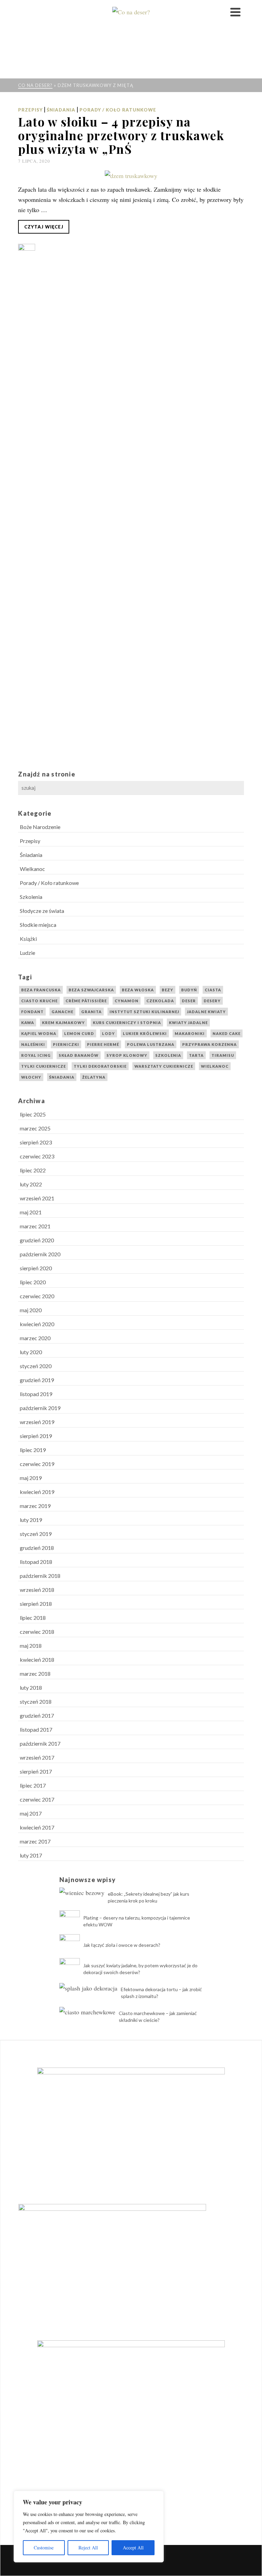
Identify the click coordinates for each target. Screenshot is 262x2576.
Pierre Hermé (103, 1044)
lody (108, 1033)
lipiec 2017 (33, 1785)
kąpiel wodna (39, 1033)
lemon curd (79, 1033)
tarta (196, 1055)
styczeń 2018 (36, 1701)
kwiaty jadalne (188, 1023)
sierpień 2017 (36, 1771)
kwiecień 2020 (37, 1324)
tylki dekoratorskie (100, 1066)
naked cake (227, 1033)
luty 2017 (31, 1855)
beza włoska (138, 990)
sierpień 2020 (36, 1268)
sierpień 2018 (36, 1604)
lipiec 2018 (33, 1618)
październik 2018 (40, 1576)
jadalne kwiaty (206, 1012)
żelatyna (94, 1077)
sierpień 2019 (36, 1436)
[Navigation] (235, 12)
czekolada (160, 1001)
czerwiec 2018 (37, 1632)
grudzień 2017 (37, 1715)
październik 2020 (40, 1254)
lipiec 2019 (33, 1450)
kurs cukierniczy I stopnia (127, 1023)
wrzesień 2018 (37, 1590)
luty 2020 (31, 1352)
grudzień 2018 (37, 1548)
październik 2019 (40, 1408)
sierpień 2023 (36, 1142)
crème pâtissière (86, 1001)
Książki (28, 939)
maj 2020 (31, 1310)
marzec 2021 (35, 1226)
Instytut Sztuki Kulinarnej (144, 1012)
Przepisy (30, 110)
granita (91, 1012)
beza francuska (41, 990)
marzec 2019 (35, 1506)
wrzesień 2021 (37, 1198)
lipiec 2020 (33, 1282)
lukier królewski (145, 1033)
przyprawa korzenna (209, 1044)
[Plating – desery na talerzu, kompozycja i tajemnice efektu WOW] (70, 1921)
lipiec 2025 (33, 1114)
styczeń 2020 (36, 1366)
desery (212, 1001)
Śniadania (61, 110)
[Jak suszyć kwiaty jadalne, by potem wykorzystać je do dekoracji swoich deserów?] (70, 1968)
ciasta (213, 990)
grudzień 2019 (37, 1380)
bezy (168, 990)
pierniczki (66, 1044)
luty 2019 (31, 1520)
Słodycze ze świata (42, 911)
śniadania (62, 1077)
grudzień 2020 (37, 1240)
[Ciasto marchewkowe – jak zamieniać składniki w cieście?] (87, 2011)
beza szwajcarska (91, 990)
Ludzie (27, 953)
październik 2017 (40, 1743)
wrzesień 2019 (37, 1422)
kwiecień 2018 (37, 1660)
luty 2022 (31, 1184)
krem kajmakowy (63, 1023)
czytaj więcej (44, 227)
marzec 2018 (35, 1674)
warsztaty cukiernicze (164, 1066)
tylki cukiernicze (43, 1066)
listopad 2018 (36, 1562)
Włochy (31, 1077)
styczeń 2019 (36, 1534)
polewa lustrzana (151, 1044)
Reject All (88, 2548)
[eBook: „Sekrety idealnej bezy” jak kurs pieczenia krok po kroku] (82, 1892)
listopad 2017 (36, 1729)
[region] (89, 2527)
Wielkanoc (32, 869)
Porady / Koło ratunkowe (118, 110)
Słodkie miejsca (38, 925)
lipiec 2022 (33, 1170)
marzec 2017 (35, 1841)
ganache (62, 1012)
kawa (28, 1023)
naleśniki (33, 1044)
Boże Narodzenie (40, 827)
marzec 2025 (35, 1128)
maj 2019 (31, 1478)
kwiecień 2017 (37, 1827)
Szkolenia (31, 897)
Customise (44, 2548)
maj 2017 (31, 1813)
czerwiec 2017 (37, 1799)
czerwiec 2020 (37, 1296)
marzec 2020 (35, 1338)
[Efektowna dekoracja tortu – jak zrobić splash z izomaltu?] (88, 1988)
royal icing (36, 1055)
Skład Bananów (79, 1055)
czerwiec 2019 (37, 1464)
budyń (189, 990)
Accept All (133, 2548)
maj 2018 (31, 1646)
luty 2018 (31, 1687)
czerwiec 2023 (37, 1156)
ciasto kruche (39, 1001)
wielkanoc (215, 1066)
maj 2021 (31, 1212)
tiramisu (223, 1055)
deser (189, 1001)
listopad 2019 (36, 1394)
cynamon (127, 1001)
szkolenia (168, 1055)
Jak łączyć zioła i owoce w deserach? (122, 1945)
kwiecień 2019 (37, 1492)
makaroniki (190, 1033)
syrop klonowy (127, 1055)
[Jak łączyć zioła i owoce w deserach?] (70, 1944)
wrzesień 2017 (37, 1757)
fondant (32, 1012)
